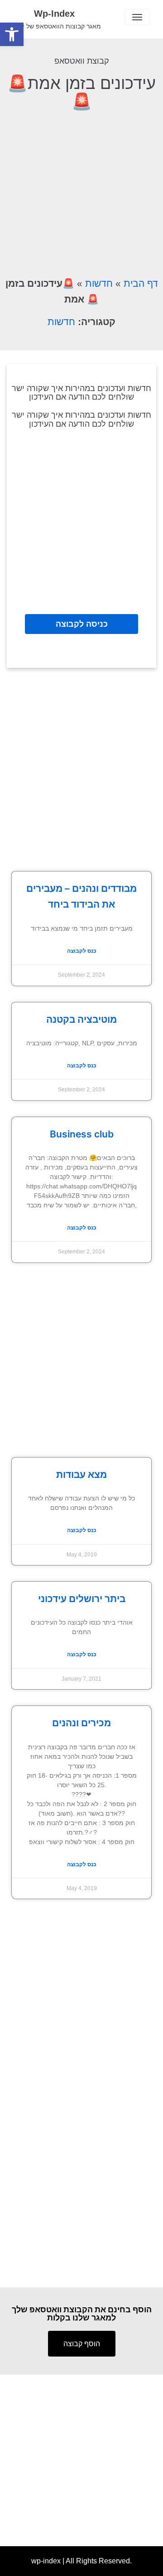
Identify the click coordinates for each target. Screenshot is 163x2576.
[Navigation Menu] (137, 17)
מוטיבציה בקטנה (81, 1019)
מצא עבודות (81, 1474)
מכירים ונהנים (81, 1723)
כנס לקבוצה (82, 951)
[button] (12, 34)
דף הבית (141, 283)
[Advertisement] (81, 192)
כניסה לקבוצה (82, 624)
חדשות (99, 283)
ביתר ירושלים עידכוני (82, 1599)
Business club (82, 1134)
